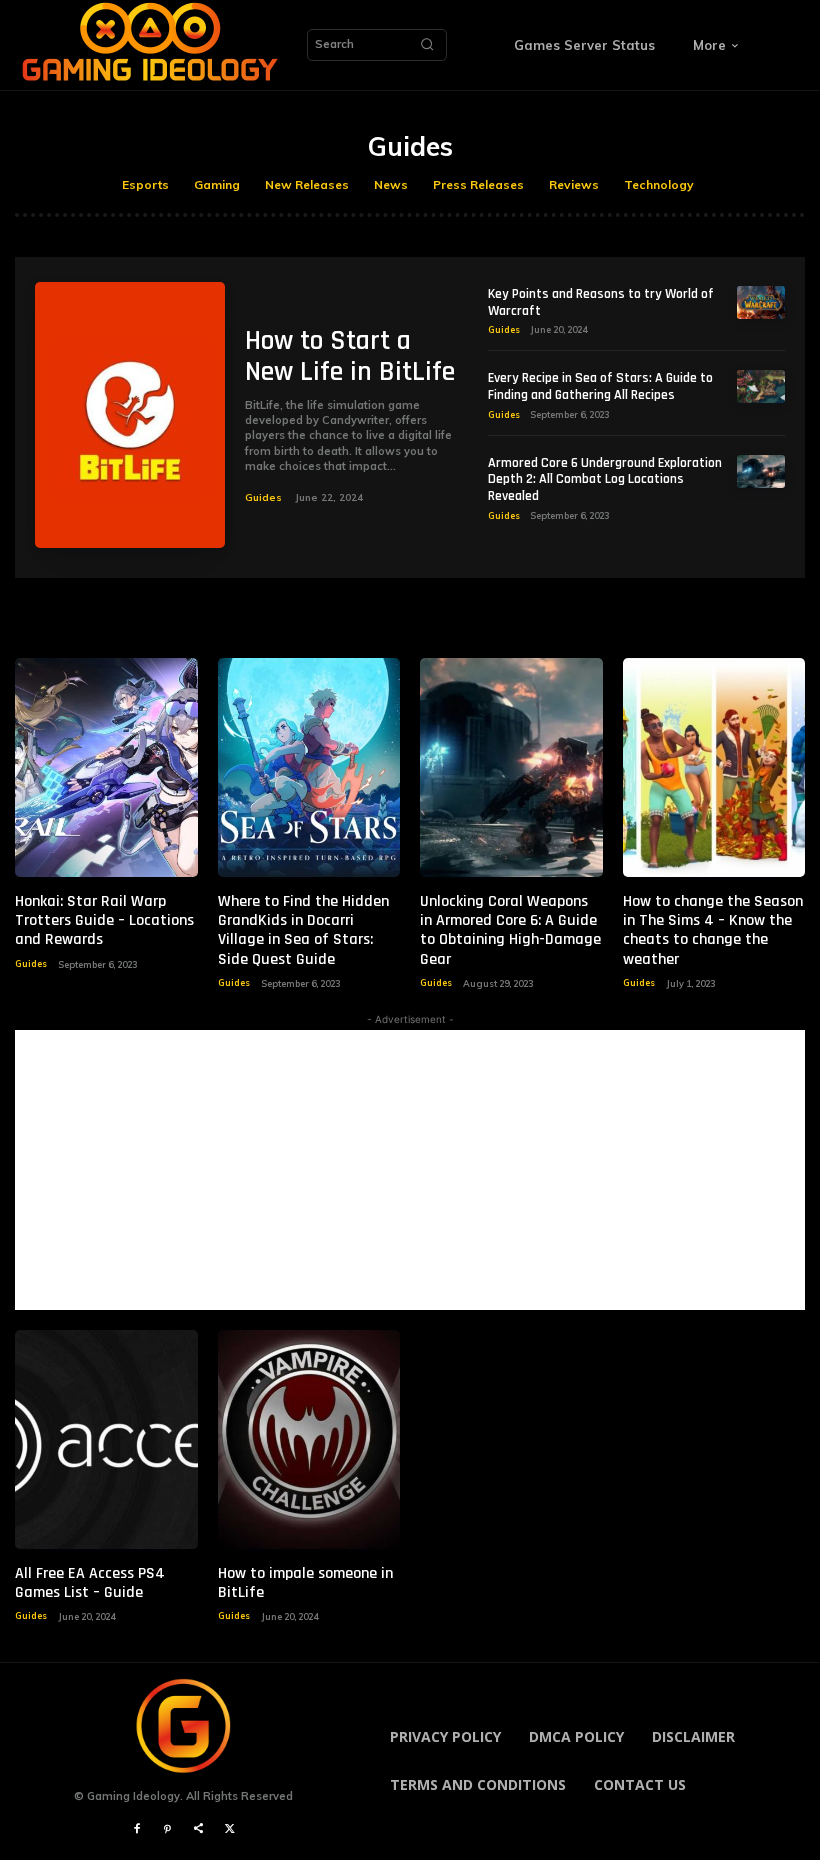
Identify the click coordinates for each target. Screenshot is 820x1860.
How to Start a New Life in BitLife (350, 356)
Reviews (574, 184)
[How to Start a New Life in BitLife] (130, 415)
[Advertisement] (410, 1170)
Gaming (217, 184)
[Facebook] (136, 1829)
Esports (145, 184)
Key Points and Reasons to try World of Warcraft (601, 302)
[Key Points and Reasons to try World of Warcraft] (761, 302)
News (391, 184)
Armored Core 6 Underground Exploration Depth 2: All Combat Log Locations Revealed (605, 480)
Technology (659, 184)
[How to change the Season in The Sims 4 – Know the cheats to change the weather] (714, 767)
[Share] (198, 1829)
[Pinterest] (167, 1829)
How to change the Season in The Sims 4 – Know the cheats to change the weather (713, 930)
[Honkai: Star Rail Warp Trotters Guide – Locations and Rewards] (106, 767)
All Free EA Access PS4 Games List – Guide (90, 1583)
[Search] (427, 45)
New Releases (307, 184)
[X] (229, 1829)
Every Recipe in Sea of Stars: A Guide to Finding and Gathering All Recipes (600, 386)
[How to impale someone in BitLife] (309, 1439)
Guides (263, 497)
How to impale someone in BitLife (305, 1583)
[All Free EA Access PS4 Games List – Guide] (106, 1439)
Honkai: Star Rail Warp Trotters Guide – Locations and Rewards (104, 920)
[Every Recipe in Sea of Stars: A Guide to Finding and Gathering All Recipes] (761, 386)
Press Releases (478, 184)
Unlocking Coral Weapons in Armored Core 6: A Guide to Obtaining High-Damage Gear (510, 930)
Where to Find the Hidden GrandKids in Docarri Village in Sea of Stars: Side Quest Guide (303, 930)
